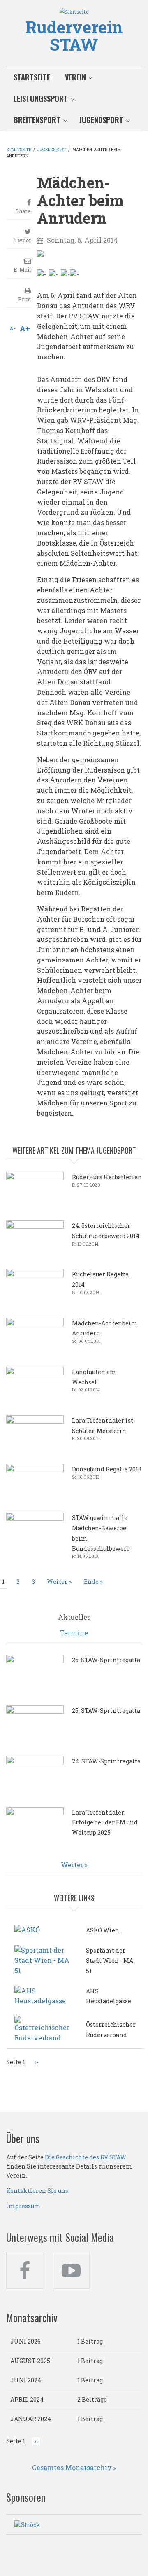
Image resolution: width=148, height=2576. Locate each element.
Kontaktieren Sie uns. (38, 2191)
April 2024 (27, 2399)
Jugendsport (101, 120)
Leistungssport (41, 98)
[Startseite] (74, 11)
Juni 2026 (25, 2341)
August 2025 (30, 2361)
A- (13, 328)
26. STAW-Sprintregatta (106, 1660)
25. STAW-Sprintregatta (106, 1711)
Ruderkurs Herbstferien (107, 1177)
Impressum (23, 2206)
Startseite (32, 77)
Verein (75, 77)
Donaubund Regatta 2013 (107, 1469)
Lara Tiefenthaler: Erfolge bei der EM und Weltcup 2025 (105, 1823)
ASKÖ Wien (103, 1930)
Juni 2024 (26, 2380)
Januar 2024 (31, 2419)
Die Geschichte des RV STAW (86, 2157)
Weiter (72, 1865)
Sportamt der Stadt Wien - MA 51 (110, 1961)
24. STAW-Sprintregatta (106, 1761)
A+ (25, 328)
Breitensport (37, 120)
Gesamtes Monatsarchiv (72, 2467)
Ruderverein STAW (74, 36)
